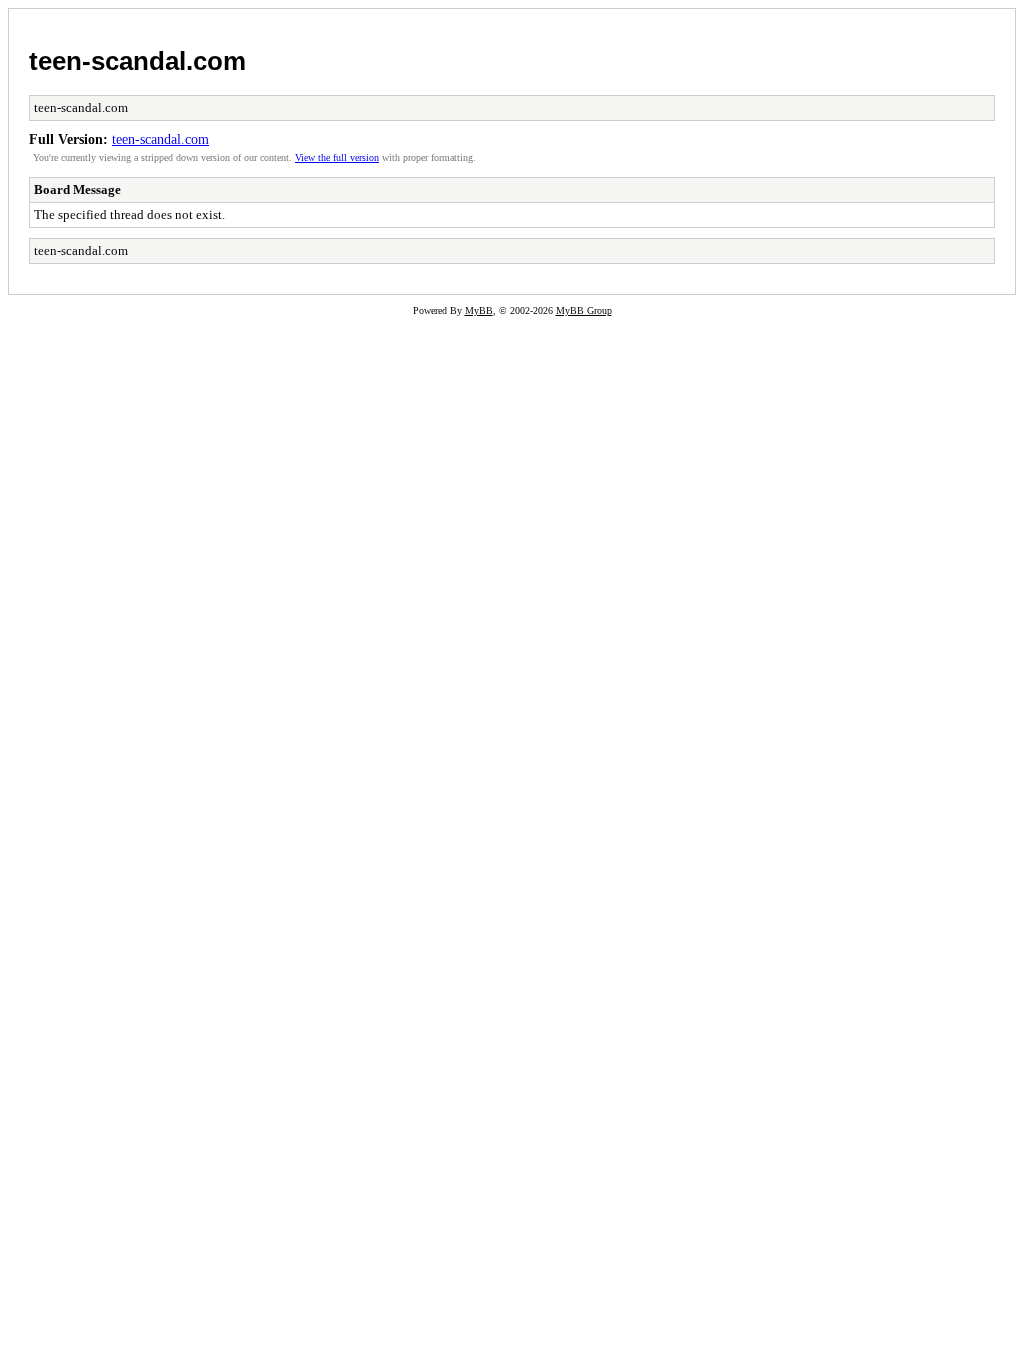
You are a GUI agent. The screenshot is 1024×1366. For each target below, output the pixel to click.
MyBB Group (584, 310)
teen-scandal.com (137, 61)
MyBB (479, 310)
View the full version (337, 157)
